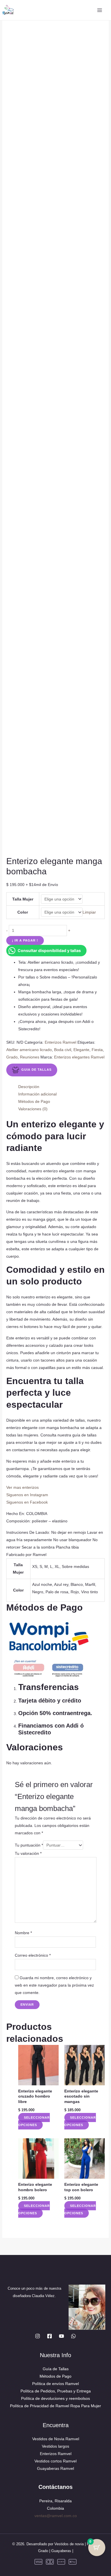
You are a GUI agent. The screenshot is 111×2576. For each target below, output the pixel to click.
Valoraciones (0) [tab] (33, 1109)
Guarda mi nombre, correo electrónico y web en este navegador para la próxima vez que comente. (54, 1985)
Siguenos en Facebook (27, 1502)
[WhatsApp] (73, 2336)
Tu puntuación (29, 1845)
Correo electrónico (33, 1955)
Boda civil (63, 1050)
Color (23, 912)
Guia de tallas (36, 1070)
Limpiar (89, 912)
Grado (12, 1057)
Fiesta (97, 1050)
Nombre (23, 1933)
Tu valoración (28, 1853)
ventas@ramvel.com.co (56, 2516)
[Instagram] (38, 2336)
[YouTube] (61, 2336)
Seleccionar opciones (34, 2121)
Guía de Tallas (56, 2369)
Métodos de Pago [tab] (34, 1101)
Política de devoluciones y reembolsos (55, 2398)
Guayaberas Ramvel (55, 2468)
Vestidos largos (55, 2446)
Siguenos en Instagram (27, 1495)
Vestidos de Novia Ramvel (56, 2439)
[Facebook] (50, 2336)
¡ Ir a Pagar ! (25, 940)
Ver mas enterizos (22, 1487)
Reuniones (30, 1057)
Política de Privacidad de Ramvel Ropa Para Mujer (55, 2406)
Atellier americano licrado (29, 1050)
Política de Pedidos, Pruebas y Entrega (56, 2391)
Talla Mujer (23, 899)
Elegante (81, 1050)
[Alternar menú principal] (99, 10)
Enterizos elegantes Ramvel (79, 1057)
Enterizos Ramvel (60, 1042)
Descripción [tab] (29, 1087)
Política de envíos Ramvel (55, 2384)
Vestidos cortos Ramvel (55, 2461)
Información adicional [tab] (37, 1094)
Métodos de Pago (55, 2376)
